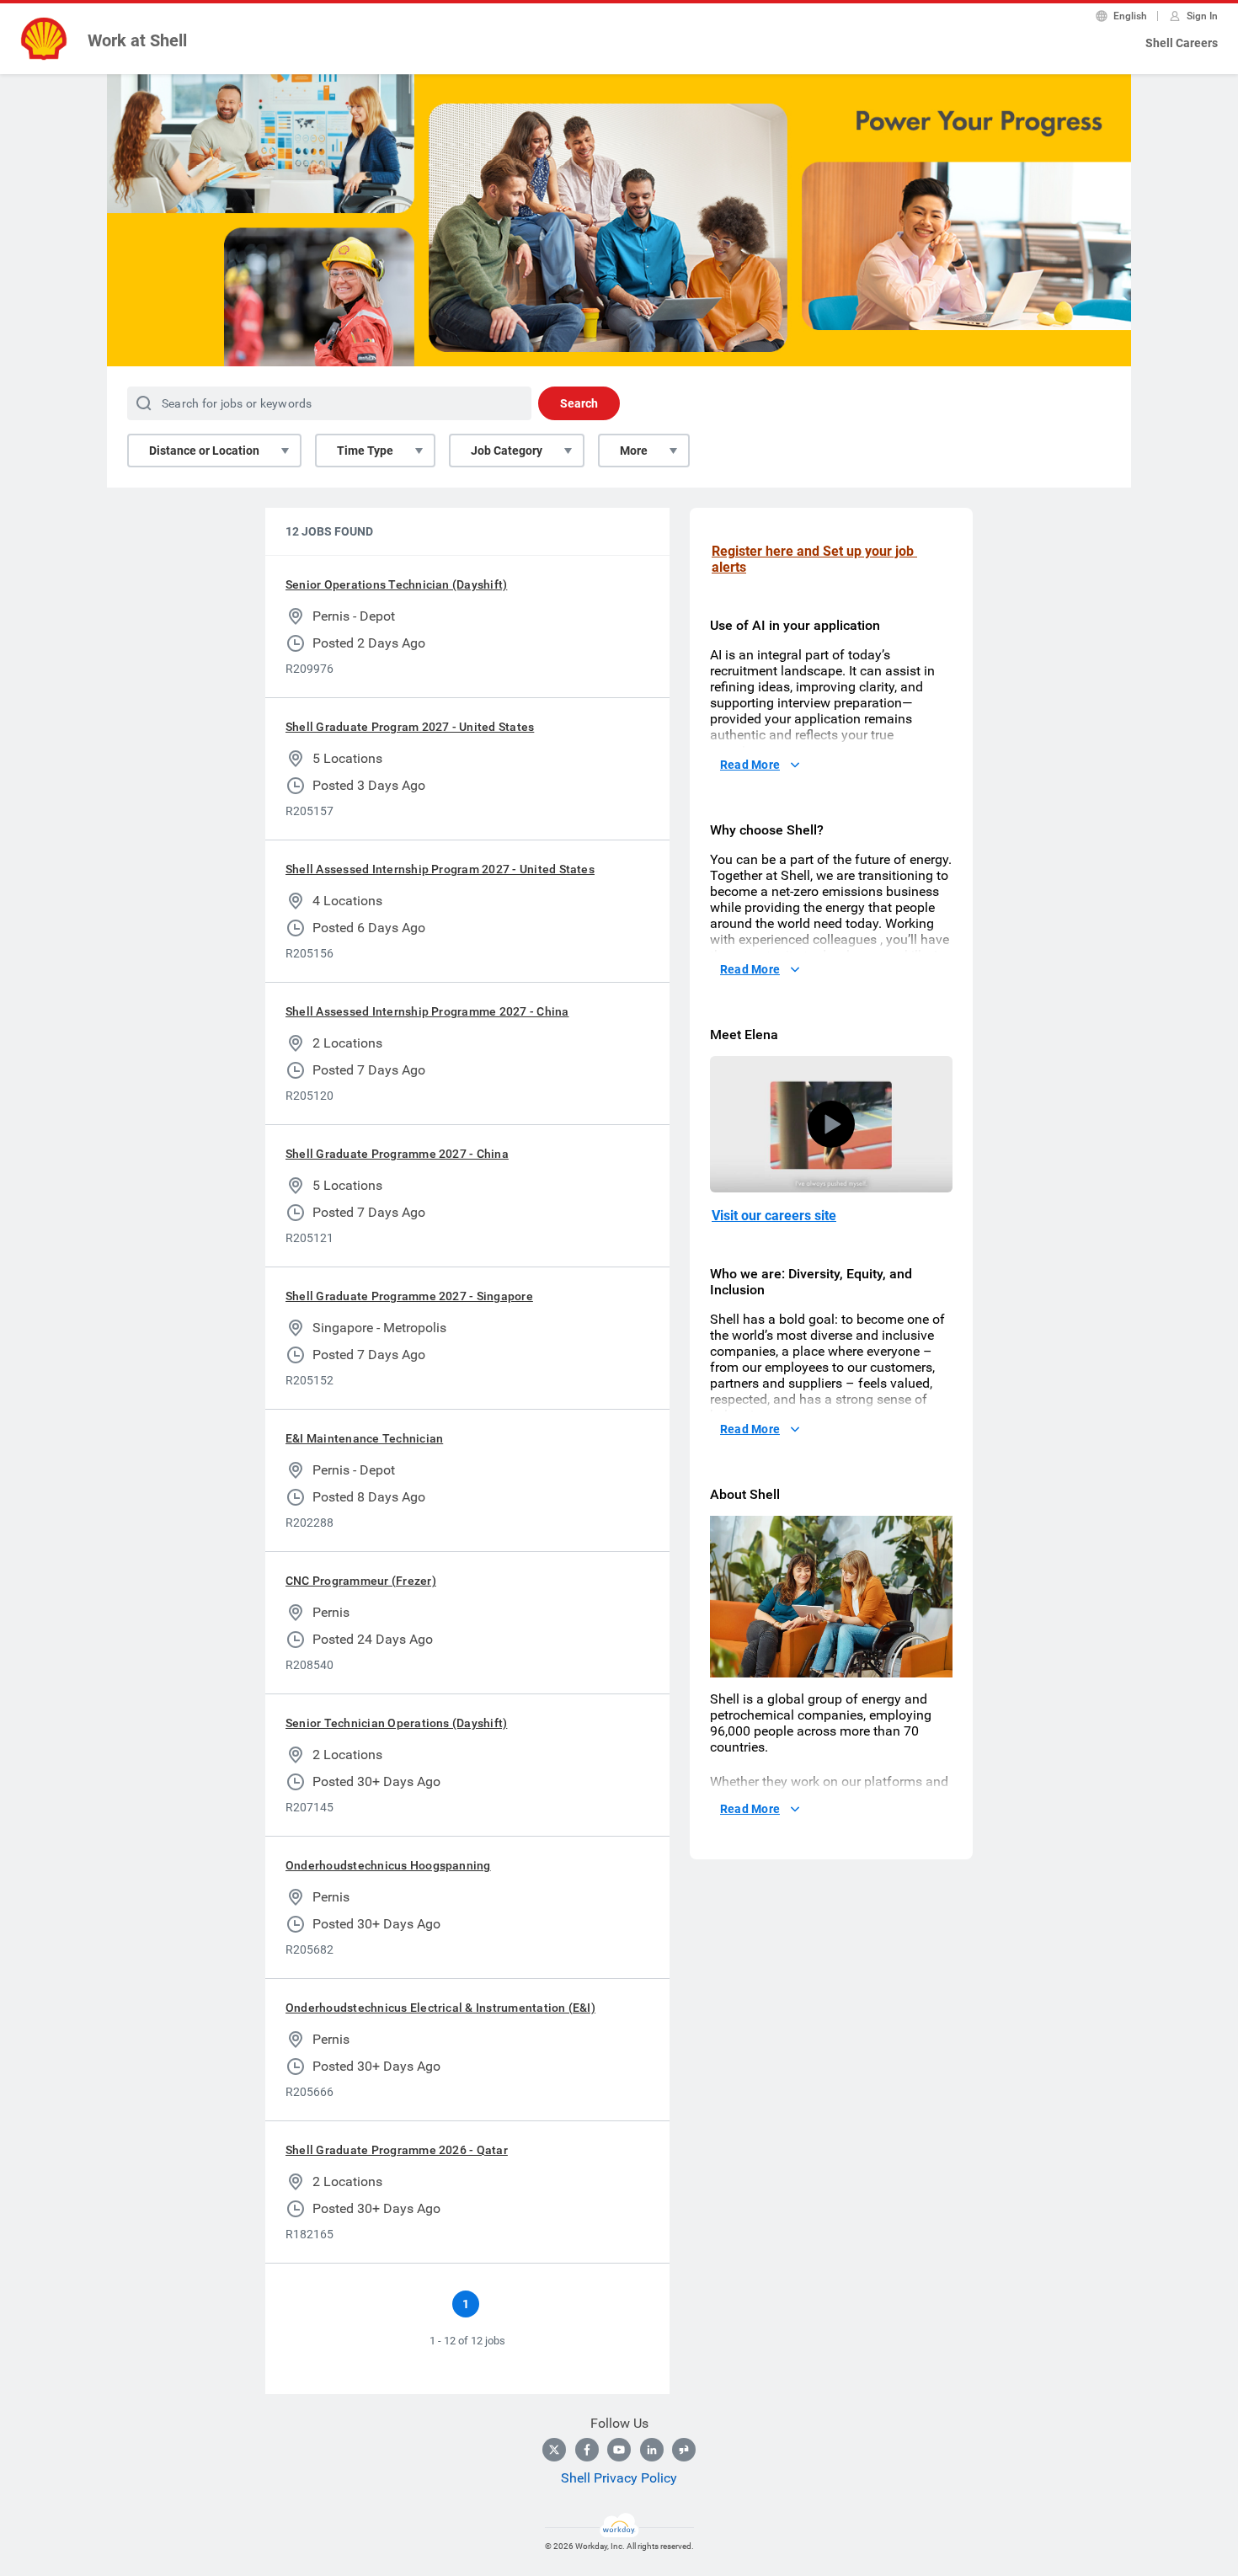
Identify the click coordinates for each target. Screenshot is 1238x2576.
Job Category (507, 451)
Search (579, 403)
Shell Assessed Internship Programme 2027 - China (427, 1011)
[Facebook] (587, 2450)
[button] (831, 1124)
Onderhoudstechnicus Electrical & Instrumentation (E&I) (440, 2008)
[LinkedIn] (652, 2450)
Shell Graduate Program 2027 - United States (410, 727)
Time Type (365, 451)
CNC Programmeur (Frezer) (361, 1581)
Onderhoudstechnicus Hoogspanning (388, 1865)
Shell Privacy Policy (619, 2478)
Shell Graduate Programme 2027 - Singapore (409, 1296)
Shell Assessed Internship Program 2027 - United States (440, 869)
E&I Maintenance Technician (364, 1438)
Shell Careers (1182, 43)
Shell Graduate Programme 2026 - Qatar (397, 2150)
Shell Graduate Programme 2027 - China (397, 1154)
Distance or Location (204, 451)
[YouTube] (619, 2450)
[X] (554, 2450)
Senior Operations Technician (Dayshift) (396, 584)
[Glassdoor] (684, 2450)
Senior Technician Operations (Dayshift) (396, 1723)
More (634, 451)
